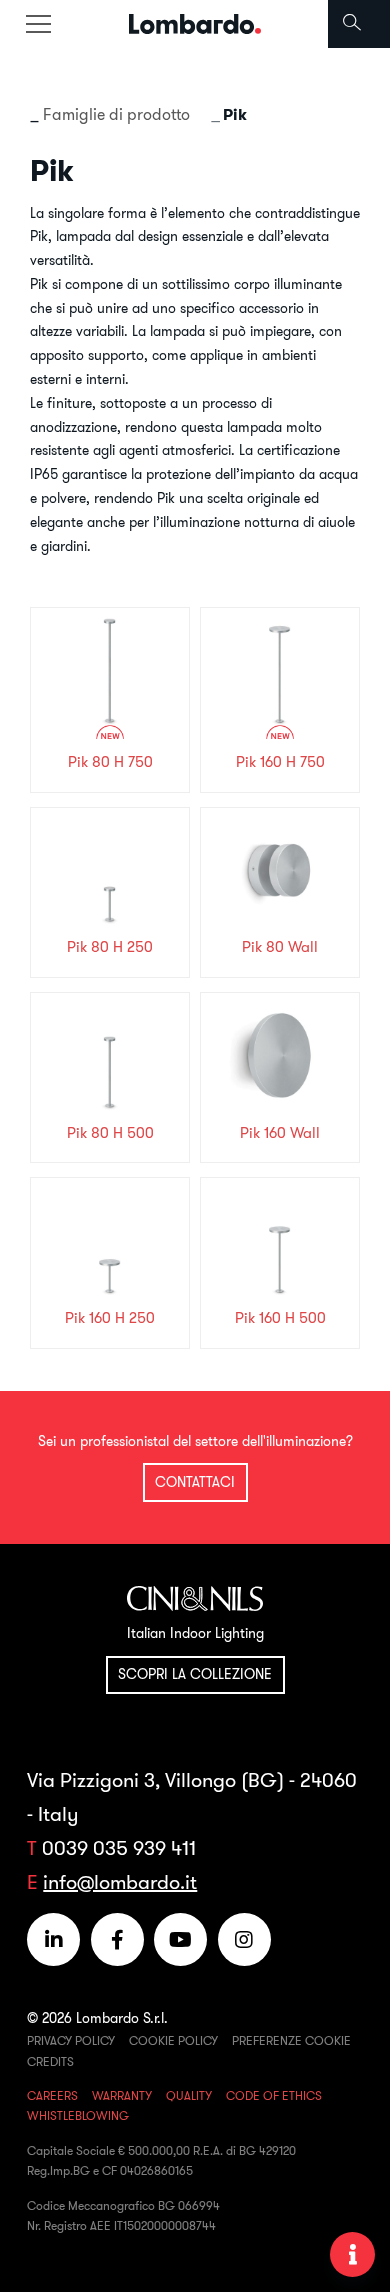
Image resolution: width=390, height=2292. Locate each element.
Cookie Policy (173, 2040)
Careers (52, 2095)
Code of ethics (274, 2095)
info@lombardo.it (120, 1881)
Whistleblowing (78, 2115)
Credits (50, 2061)
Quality (189, 2095)
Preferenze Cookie (291, 2040)
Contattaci (195, 1482)
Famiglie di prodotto (116, 114)
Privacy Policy (71, 2040)
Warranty (122, 2095)
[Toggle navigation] (38, 24)
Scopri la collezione (195, 1674)
